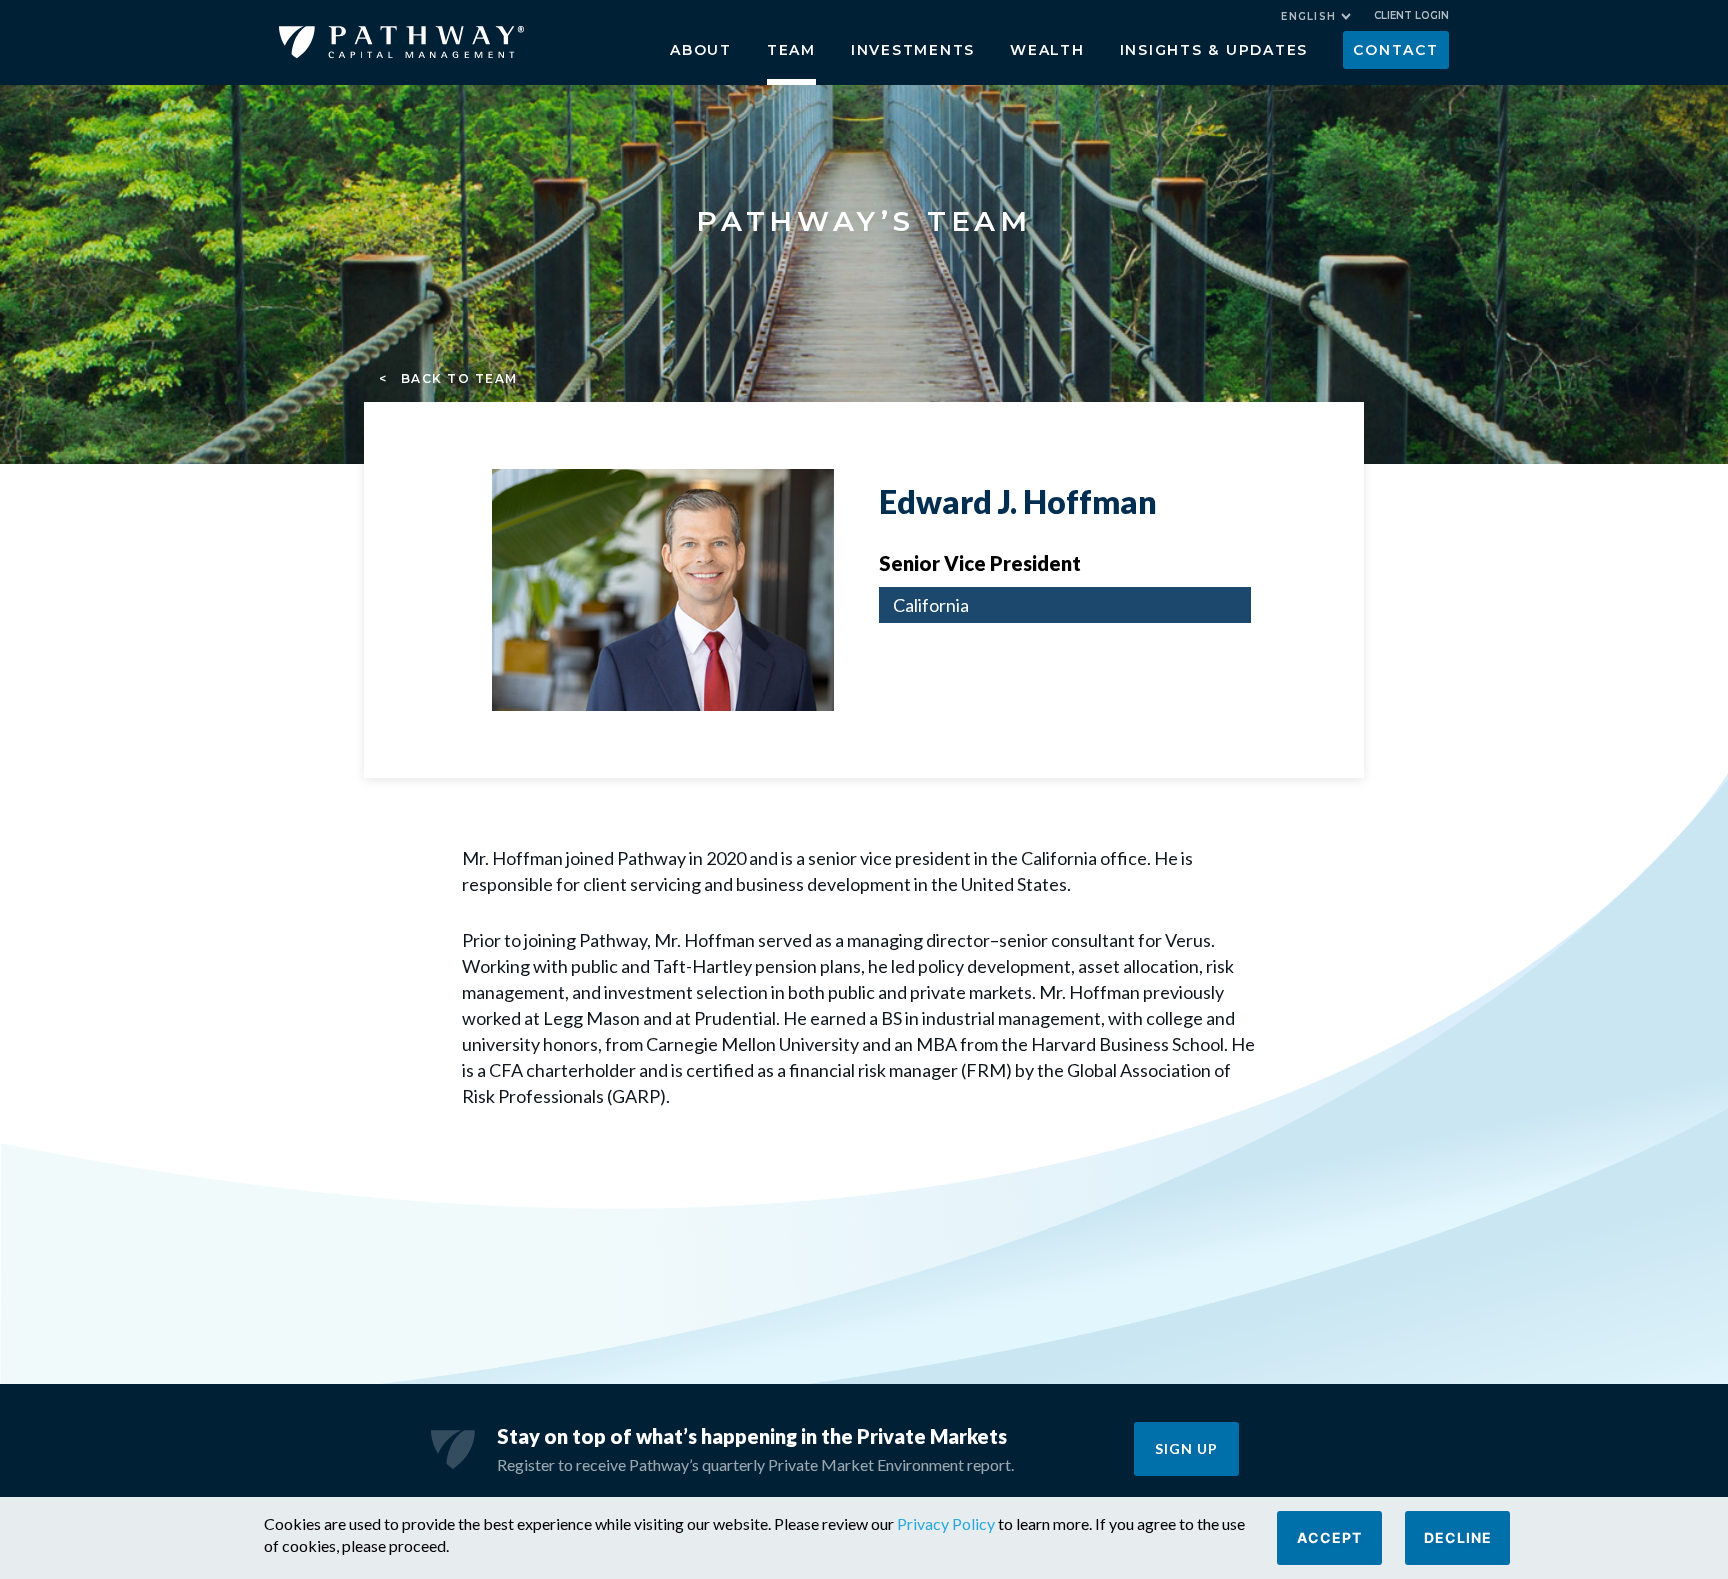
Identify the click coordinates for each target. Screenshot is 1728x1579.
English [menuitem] (1308, 16)
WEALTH (1047, 50)
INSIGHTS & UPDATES (1214, 50)
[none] (1326, 19)
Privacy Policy (946, 1523)
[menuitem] (1316, 16)
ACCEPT (1329, 1537)
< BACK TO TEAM (448, 378)
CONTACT (1395, 50)
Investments (913, 50)
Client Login (1411, 15)
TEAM (791, 50)
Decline (1458, 1537)
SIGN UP (1186, 1448)
